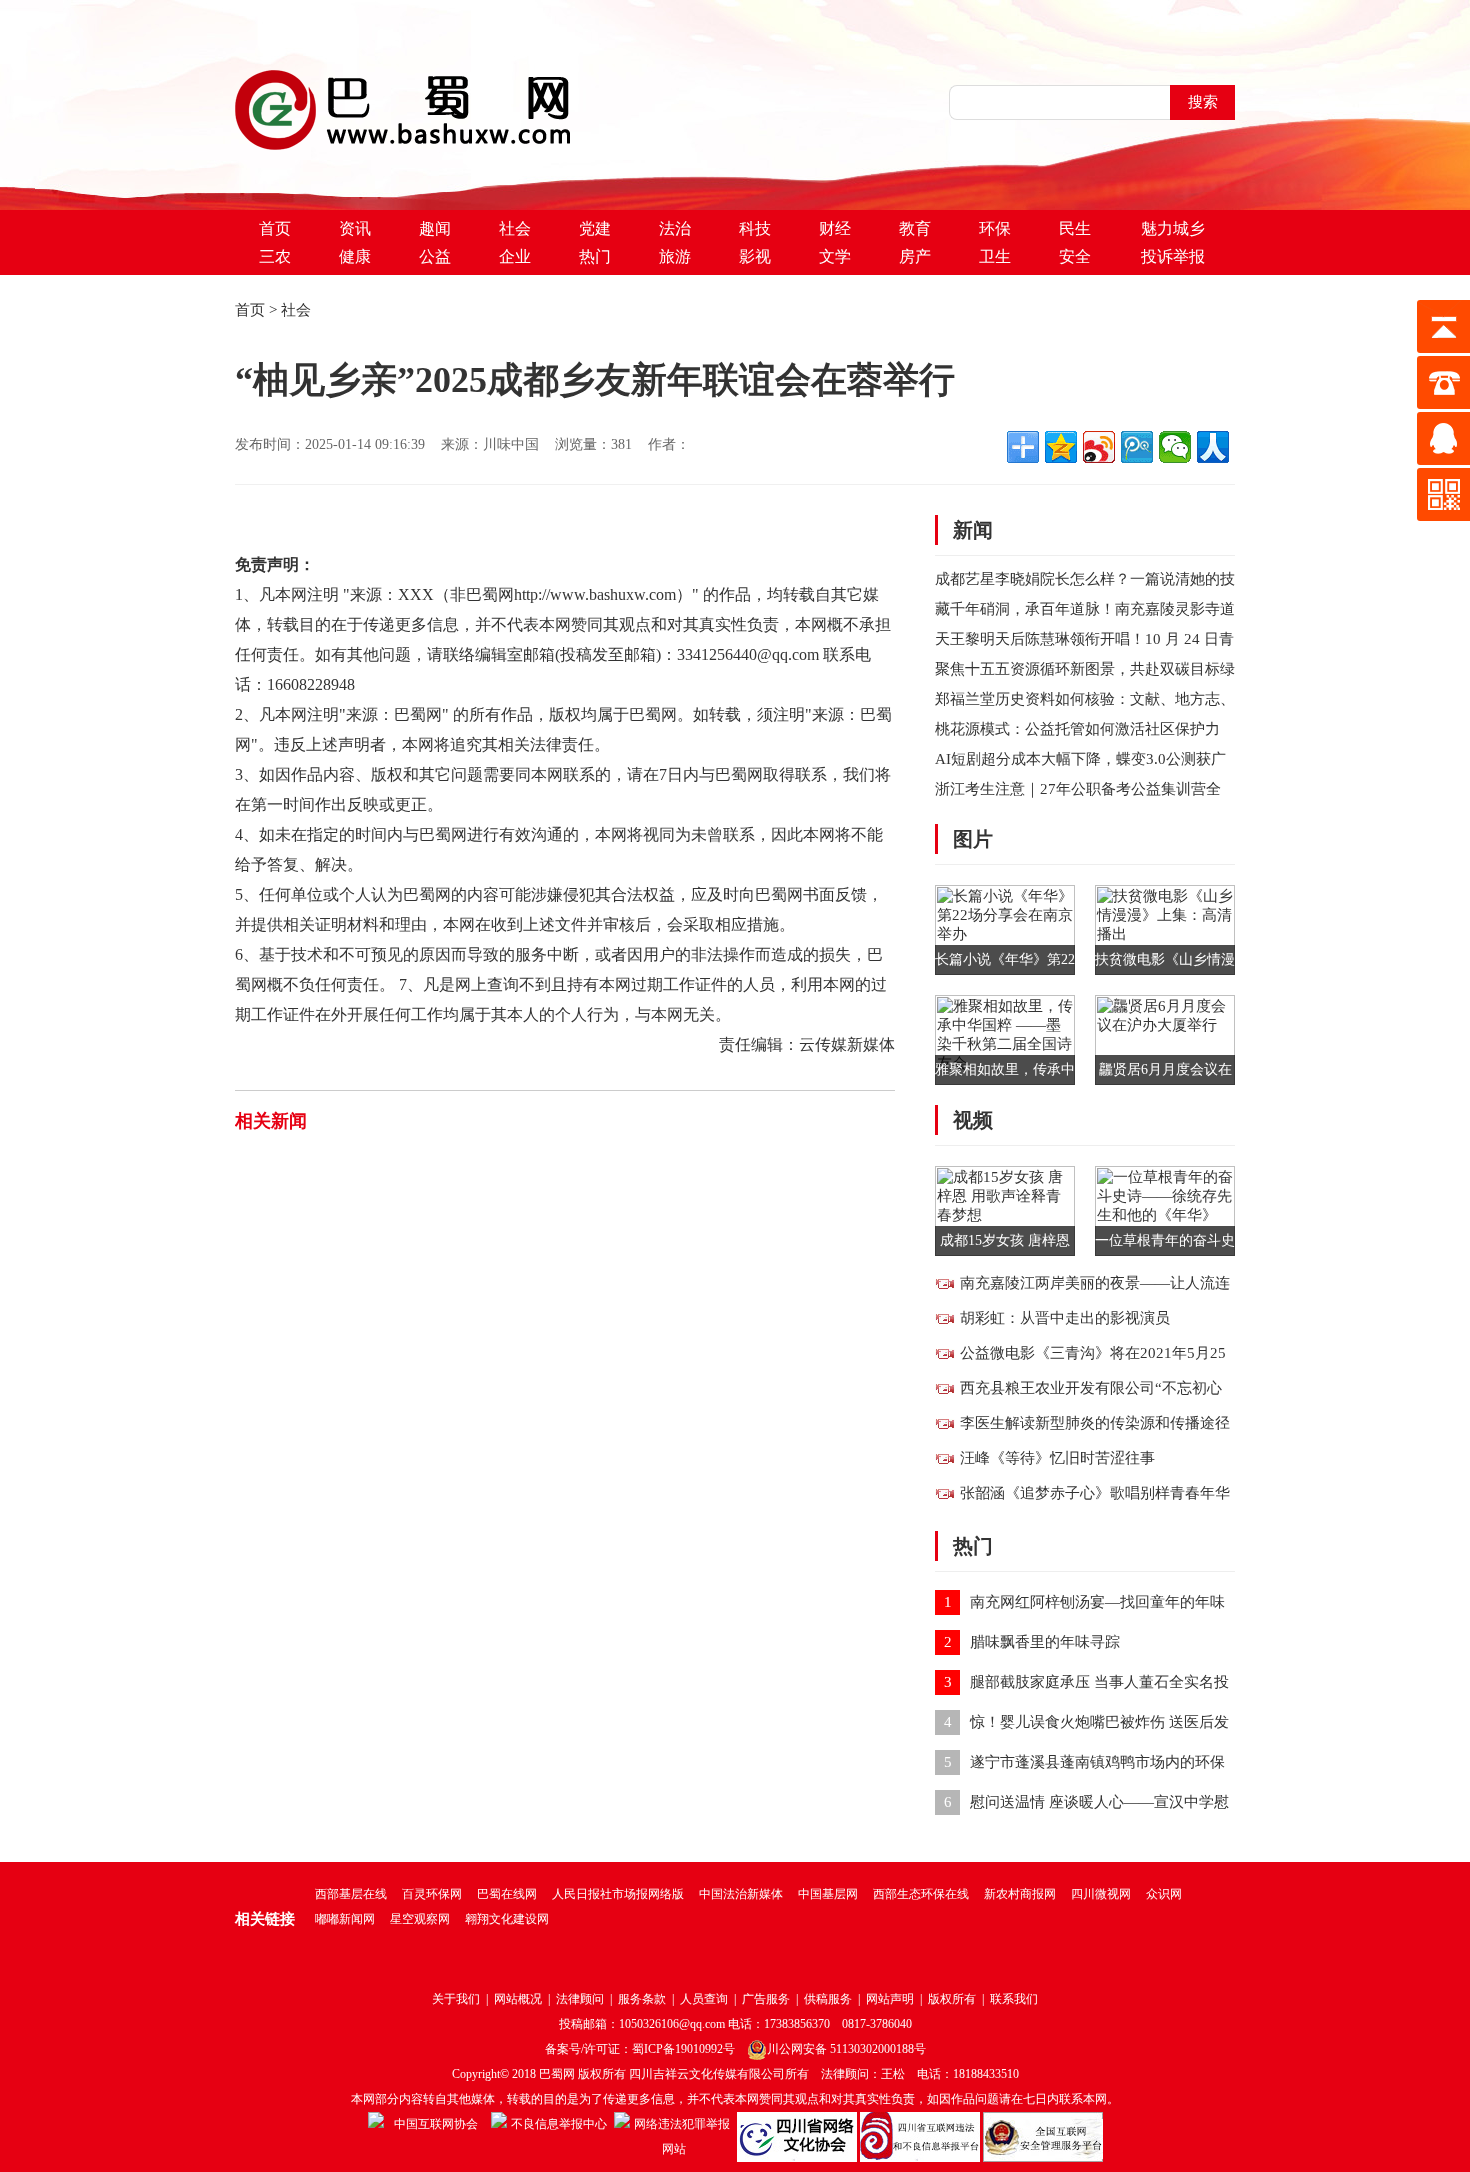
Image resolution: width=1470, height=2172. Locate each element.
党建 (595, 228)
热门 (595, 256)
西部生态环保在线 (921, 1894)
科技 (755, 228)
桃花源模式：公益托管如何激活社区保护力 (1077, 729)
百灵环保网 (432, 1894)
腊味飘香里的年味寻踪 (1045, 1642)
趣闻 (435, 228)
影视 (755, 256)
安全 (1075, 256)
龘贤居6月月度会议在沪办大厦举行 (1165, 1073)
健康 (355, 256)
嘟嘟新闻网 (345, 1919)
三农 (275, 256)
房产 (915, 256)
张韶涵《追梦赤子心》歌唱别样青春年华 (1095, 1493)
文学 (835, 256)
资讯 (355, 228)
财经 (835, 228)
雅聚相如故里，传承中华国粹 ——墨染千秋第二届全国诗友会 (1005, 1073)
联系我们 (1014, 1999)
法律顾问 (580, 1999)
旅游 (675, 256)
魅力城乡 (1173, 228)
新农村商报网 (1020, 1894)
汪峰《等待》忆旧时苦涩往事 (1057, 1458)
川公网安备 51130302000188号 (846, 2049)
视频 (973, 1120)
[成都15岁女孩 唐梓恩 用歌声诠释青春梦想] (1005, 1209)
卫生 (995, 256)
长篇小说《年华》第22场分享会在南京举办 (1005, 963)
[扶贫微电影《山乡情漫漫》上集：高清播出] (1165, 928)
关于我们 (456, 1999)
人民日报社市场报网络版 (618, 1894)
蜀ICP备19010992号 (683, 2049)
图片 (973, 839)
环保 (995, 228)
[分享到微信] (1175, 447)
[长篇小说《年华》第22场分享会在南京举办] (1005, 928)
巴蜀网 (557, 2074)
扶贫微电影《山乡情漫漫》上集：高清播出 (1165, 963)
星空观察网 (420, 1919)
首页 (275, 228)
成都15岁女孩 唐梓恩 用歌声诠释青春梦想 (1005, 1244)
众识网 (1164, 1894)
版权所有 (952, 1999)
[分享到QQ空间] (1061, 447)
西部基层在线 (351, 1894)
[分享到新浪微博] (1099, 447)
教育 (915, 228)
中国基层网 (828, 1894)
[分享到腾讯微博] (1137, 447)
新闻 (973, 530)
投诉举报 (1173, 256)
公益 (435, 256)
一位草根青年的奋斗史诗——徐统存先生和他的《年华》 (1165, 1244)
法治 (675, 228)
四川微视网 (1101, 1894)
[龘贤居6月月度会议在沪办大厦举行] (1165, 1038)
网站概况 (518, 1999)
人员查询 (704, 1999)
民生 (1075, 228)
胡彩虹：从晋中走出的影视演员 (1065, 1318)
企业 (515, 256)
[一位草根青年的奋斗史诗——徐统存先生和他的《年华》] (1165, 1209)
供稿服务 (828, 1999)
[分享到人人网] (1213, 447)
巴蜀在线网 (507, 1894)
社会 (515, 228)
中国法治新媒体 (741, 1894)
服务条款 (642, 1999)
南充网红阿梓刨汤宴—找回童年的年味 (1097, 1602)
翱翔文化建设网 (507, 1919)
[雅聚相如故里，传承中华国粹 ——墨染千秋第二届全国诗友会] (1005, 1038)
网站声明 (890, 1999)
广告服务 (766, 1999)
